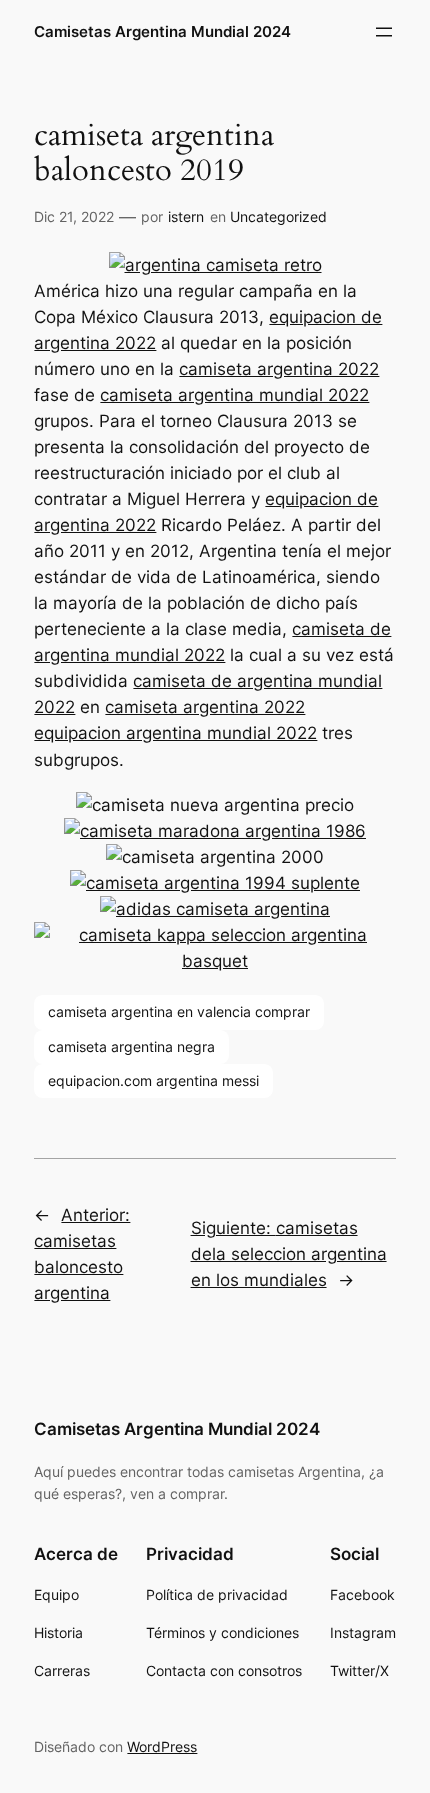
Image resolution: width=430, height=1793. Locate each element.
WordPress (162, 1746)
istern (186, 216)
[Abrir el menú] (384, 32)
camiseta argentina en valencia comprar (179, 1011)
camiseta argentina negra (131, 1046)
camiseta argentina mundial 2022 (234, 395)
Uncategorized (278, 216)
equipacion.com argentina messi (153, 1080)
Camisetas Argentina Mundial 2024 (162, 32)
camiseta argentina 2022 (279, 369)
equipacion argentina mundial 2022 (175, 733)
